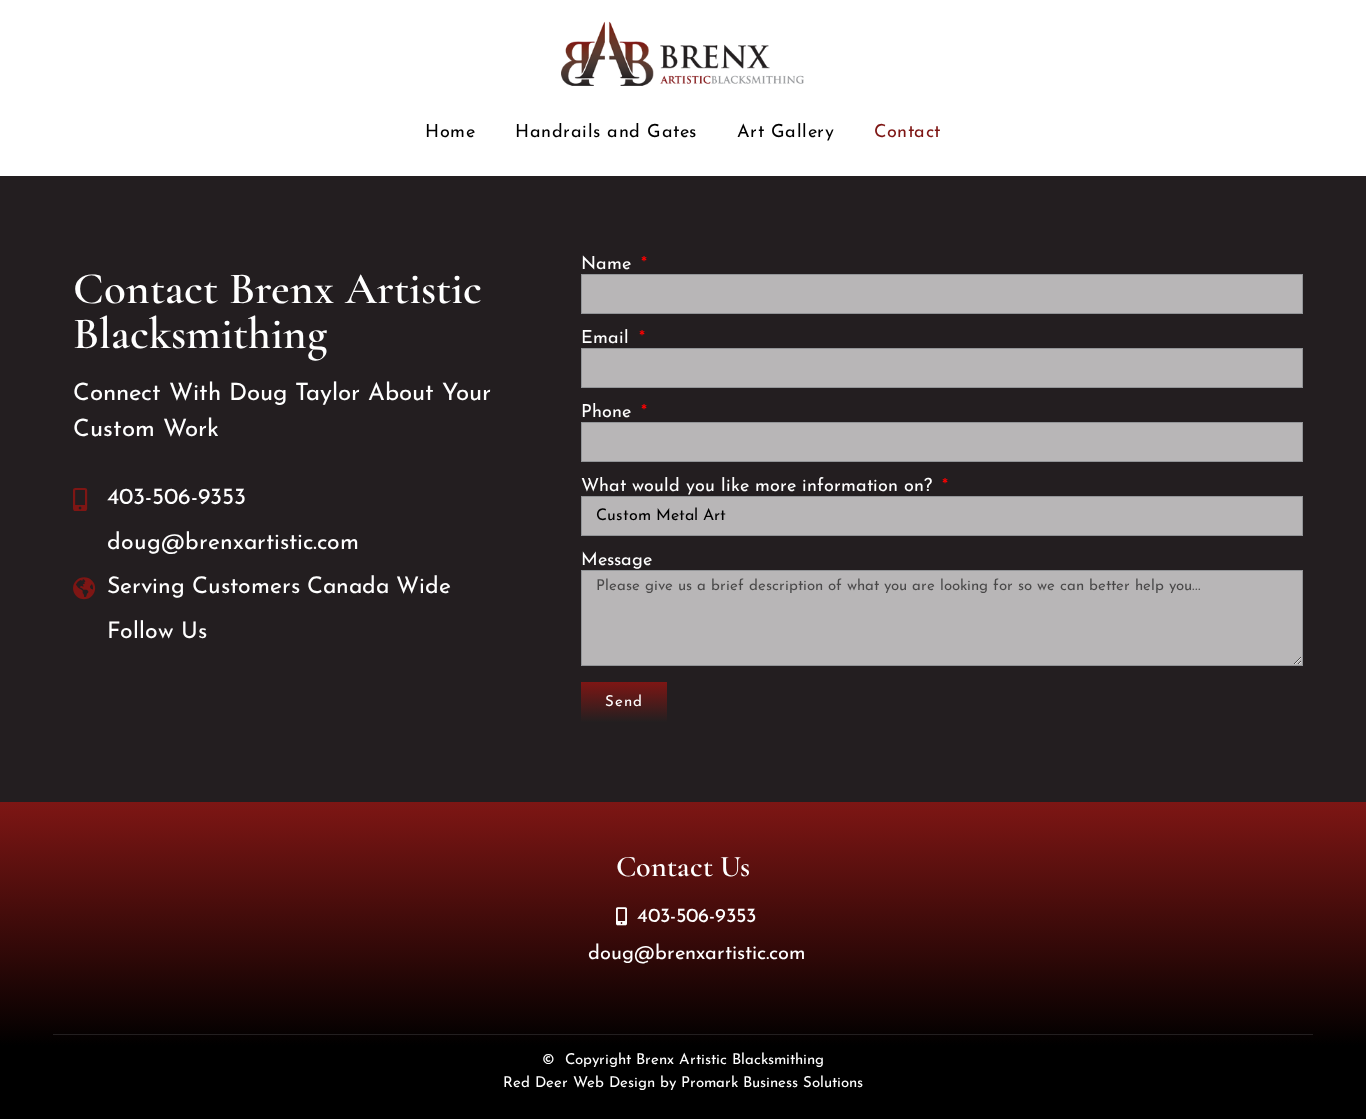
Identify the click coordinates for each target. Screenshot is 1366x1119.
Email (608, 339)
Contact (907, 133)
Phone (609, 413)
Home (450, 133)
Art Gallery (786, 133)
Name (609, 265)
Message (616, 561)
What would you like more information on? (759, 487)
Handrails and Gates (606, 133)
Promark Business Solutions (772, 1083)
